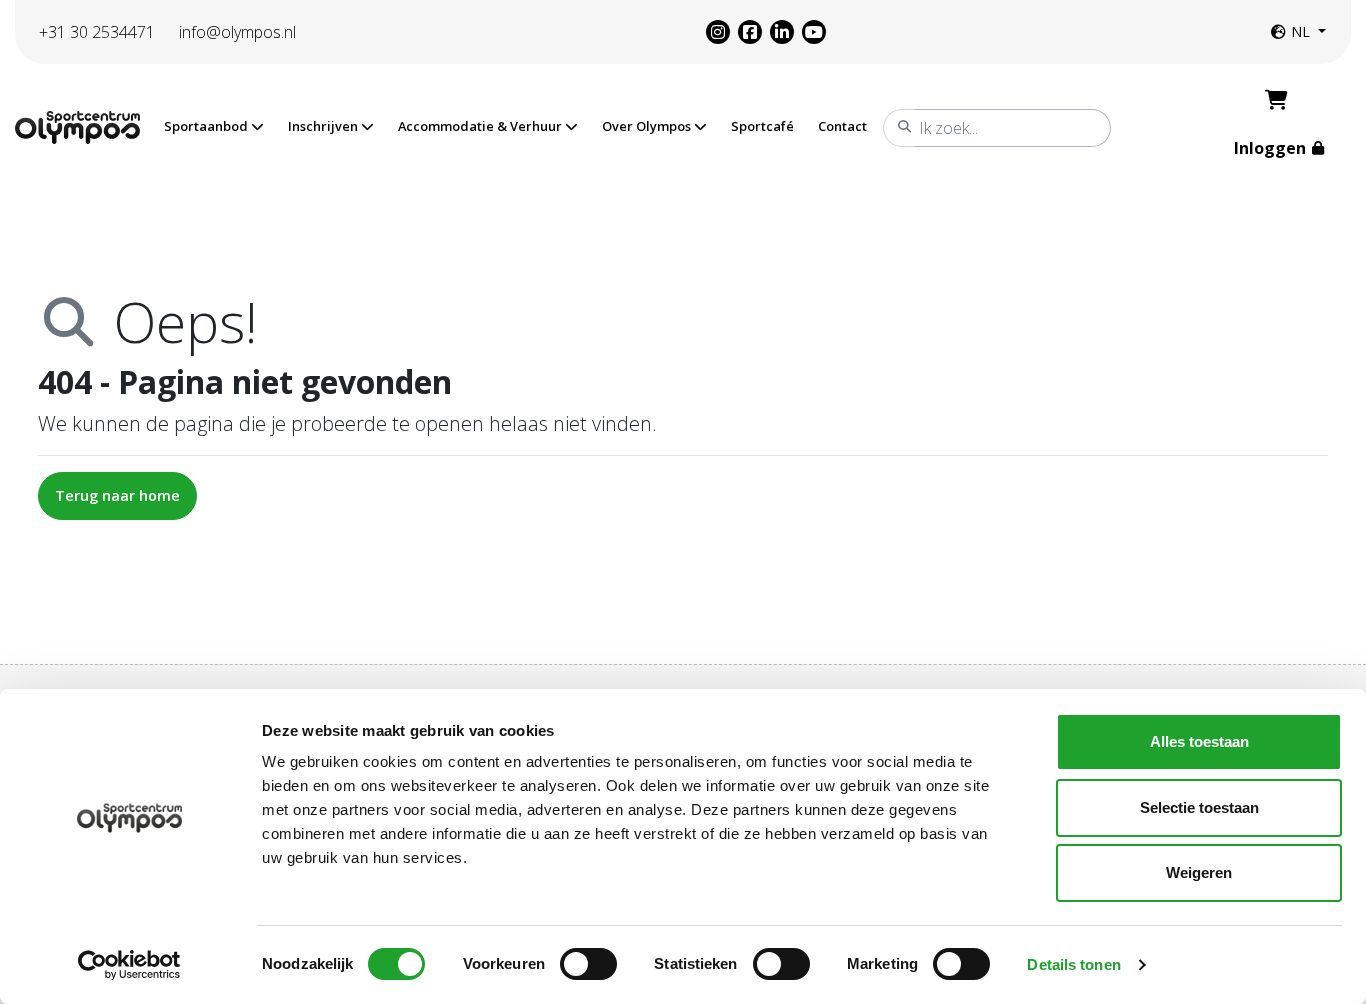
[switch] (588, 964)
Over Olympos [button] (648, 126)
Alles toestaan (1199, 741)
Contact (842, 126)
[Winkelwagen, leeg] (1276, 100)
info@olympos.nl (237, 32)
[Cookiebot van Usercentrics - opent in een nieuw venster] (129, 965)
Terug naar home (117, 495)
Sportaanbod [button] (207, 126)
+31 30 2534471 (97, 32)
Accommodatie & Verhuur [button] (481, 126)
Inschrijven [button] (324, 126)
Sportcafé (762, 126)
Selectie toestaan (1199, 807)
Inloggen (1272, 148)
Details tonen (1073, 964)
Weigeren (1199, 872)
